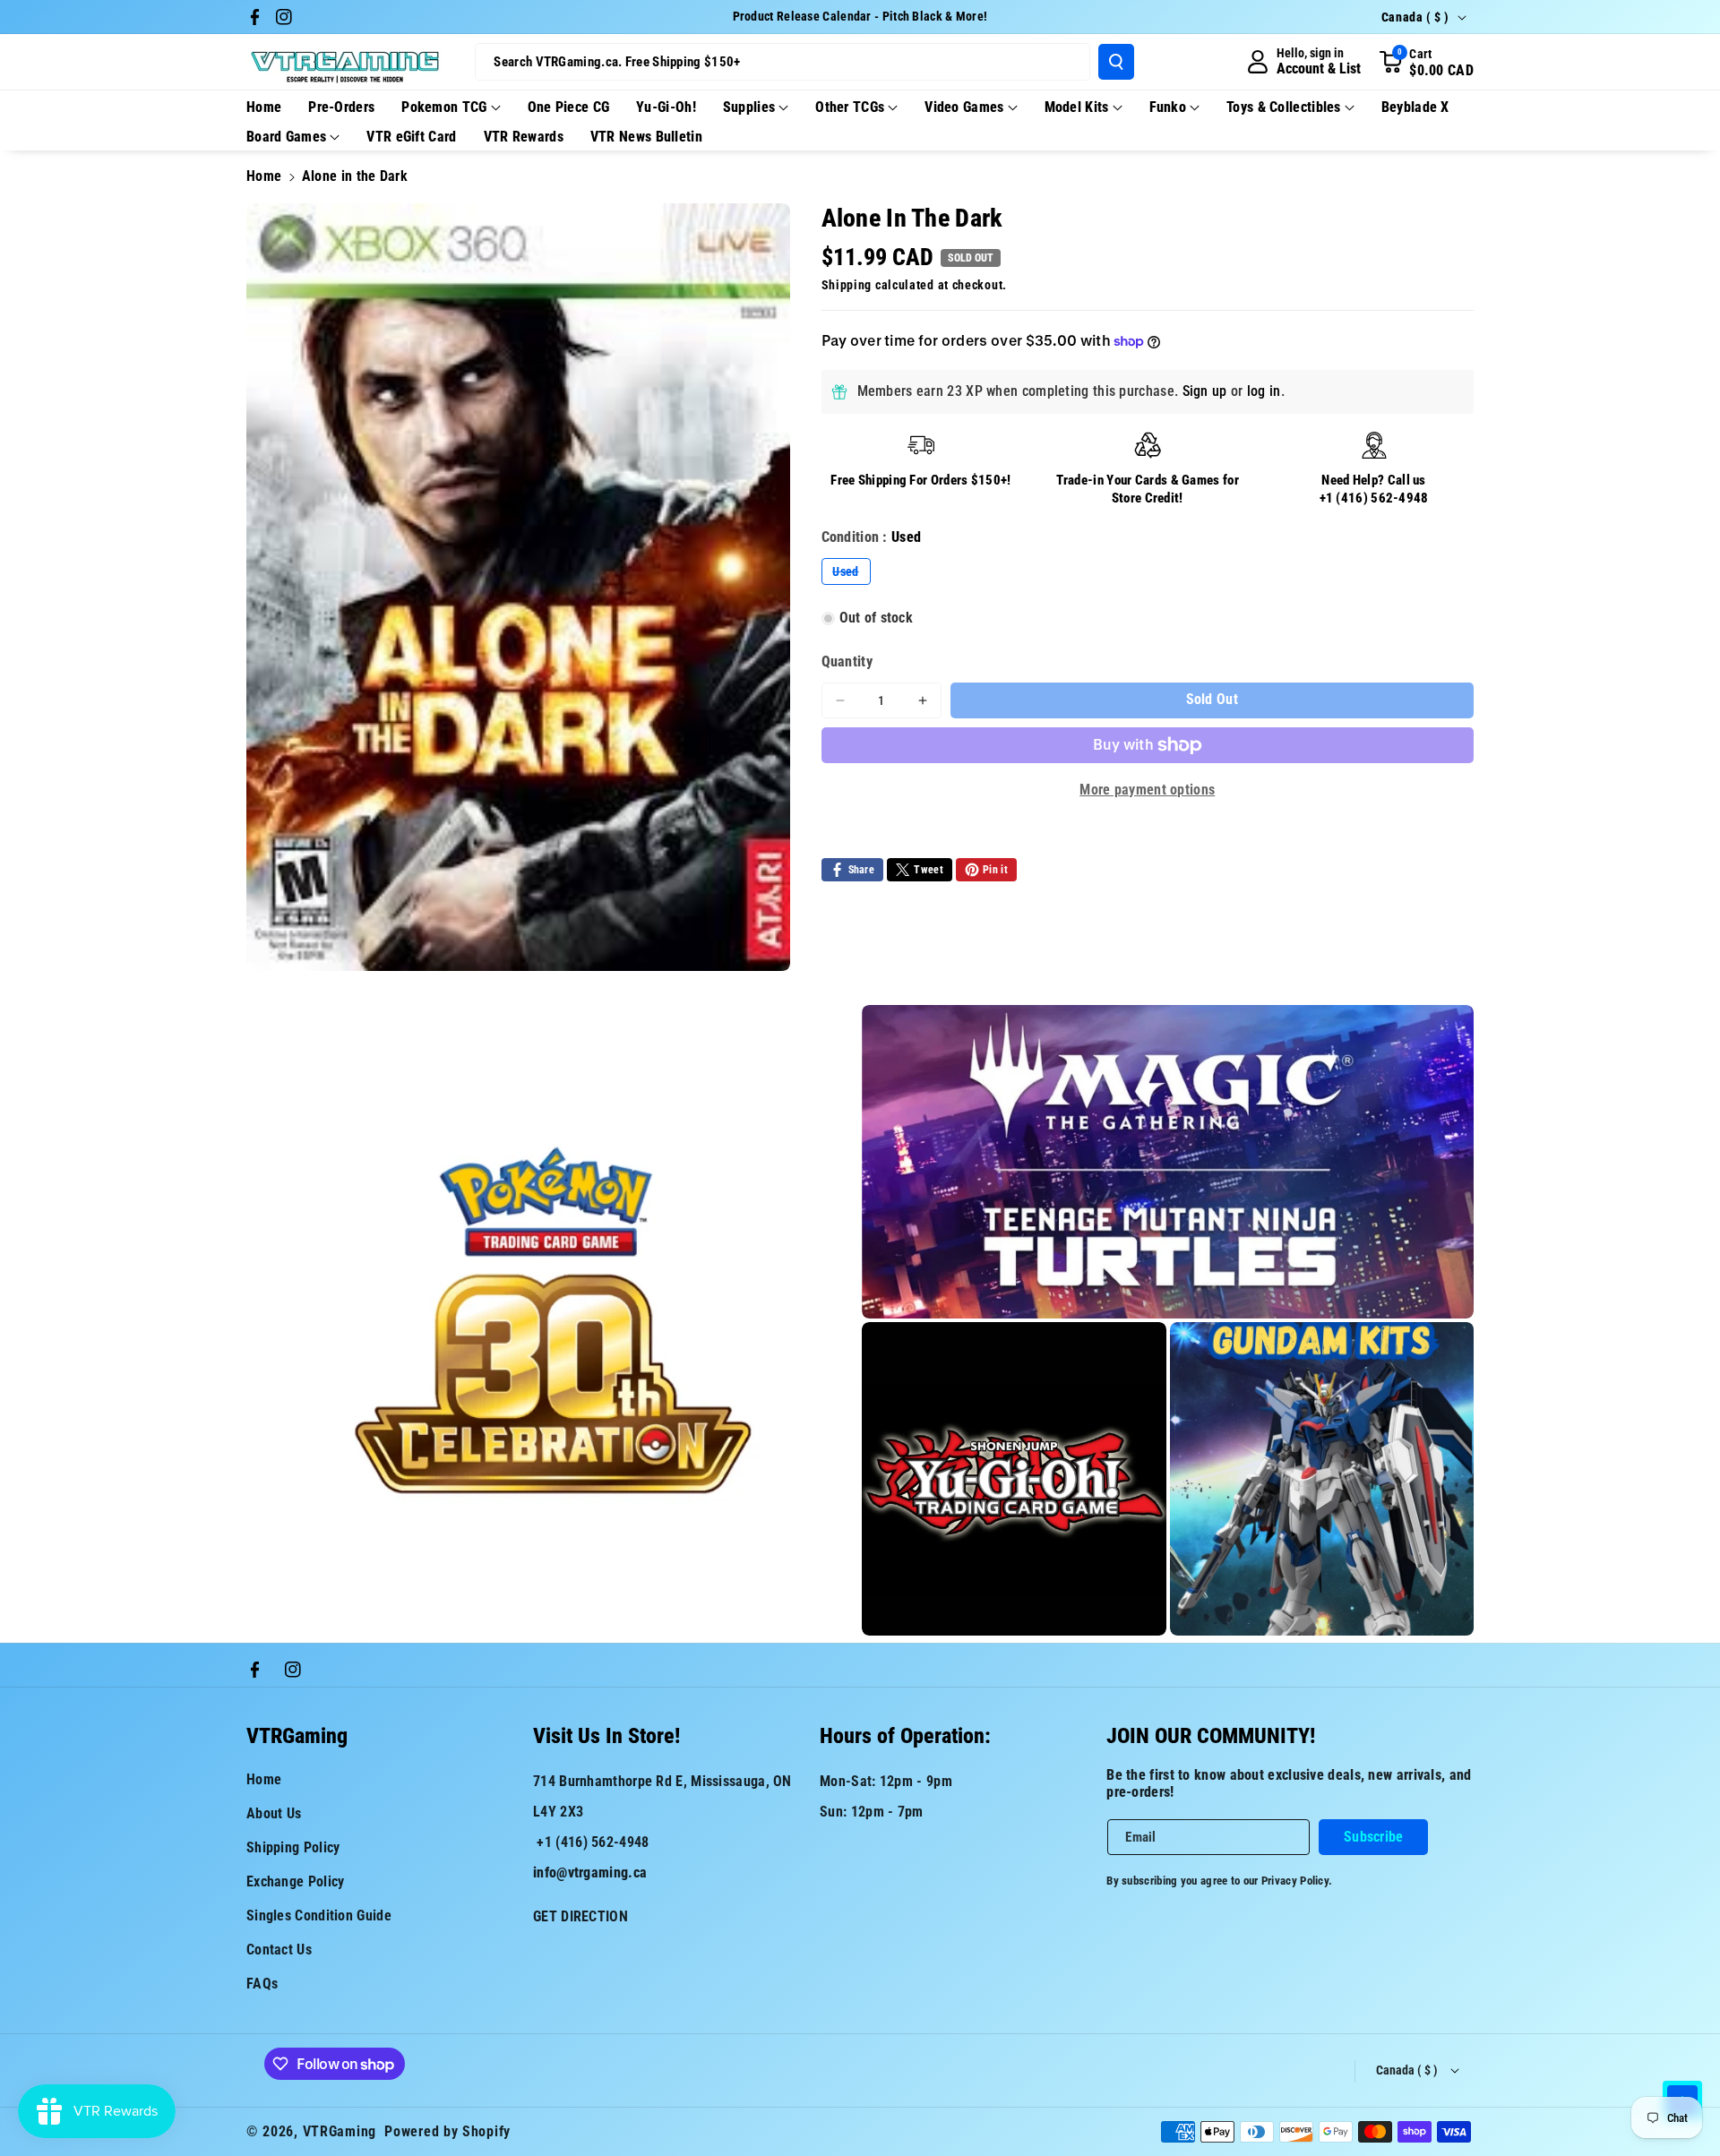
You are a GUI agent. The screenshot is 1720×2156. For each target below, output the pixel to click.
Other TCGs (850, 107)
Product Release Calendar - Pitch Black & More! (860, 16)
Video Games (964, 107)
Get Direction (580, 1916)
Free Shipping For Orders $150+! (920, 480)
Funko (1168, 107)
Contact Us (279, 1950)
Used (851, 574)
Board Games (286, 137)
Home (264, 176)
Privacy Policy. (1297, 1881)
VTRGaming (340, 2131)
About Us (274, 1813)
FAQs (262, 1984)
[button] (1426, 62)
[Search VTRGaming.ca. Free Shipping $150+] (1116, 62)
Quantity (847, 661)
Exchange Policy (296, 1881)
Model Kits (1077, 107)
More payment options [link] (1147, 790)
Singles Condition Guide (319, 1915)
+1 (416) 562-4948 (1374, 498)
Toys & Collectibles (1284, 107)
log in (1264, 391)
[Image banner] (552, 1320)
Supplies (749, 107)
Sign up (1205, 391)
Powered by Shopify (447, 2131)
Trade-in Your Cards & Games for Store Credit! (1148, 489)
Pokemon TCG (444, 107)
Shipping (847, 285)
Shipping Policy (293, 1847)
